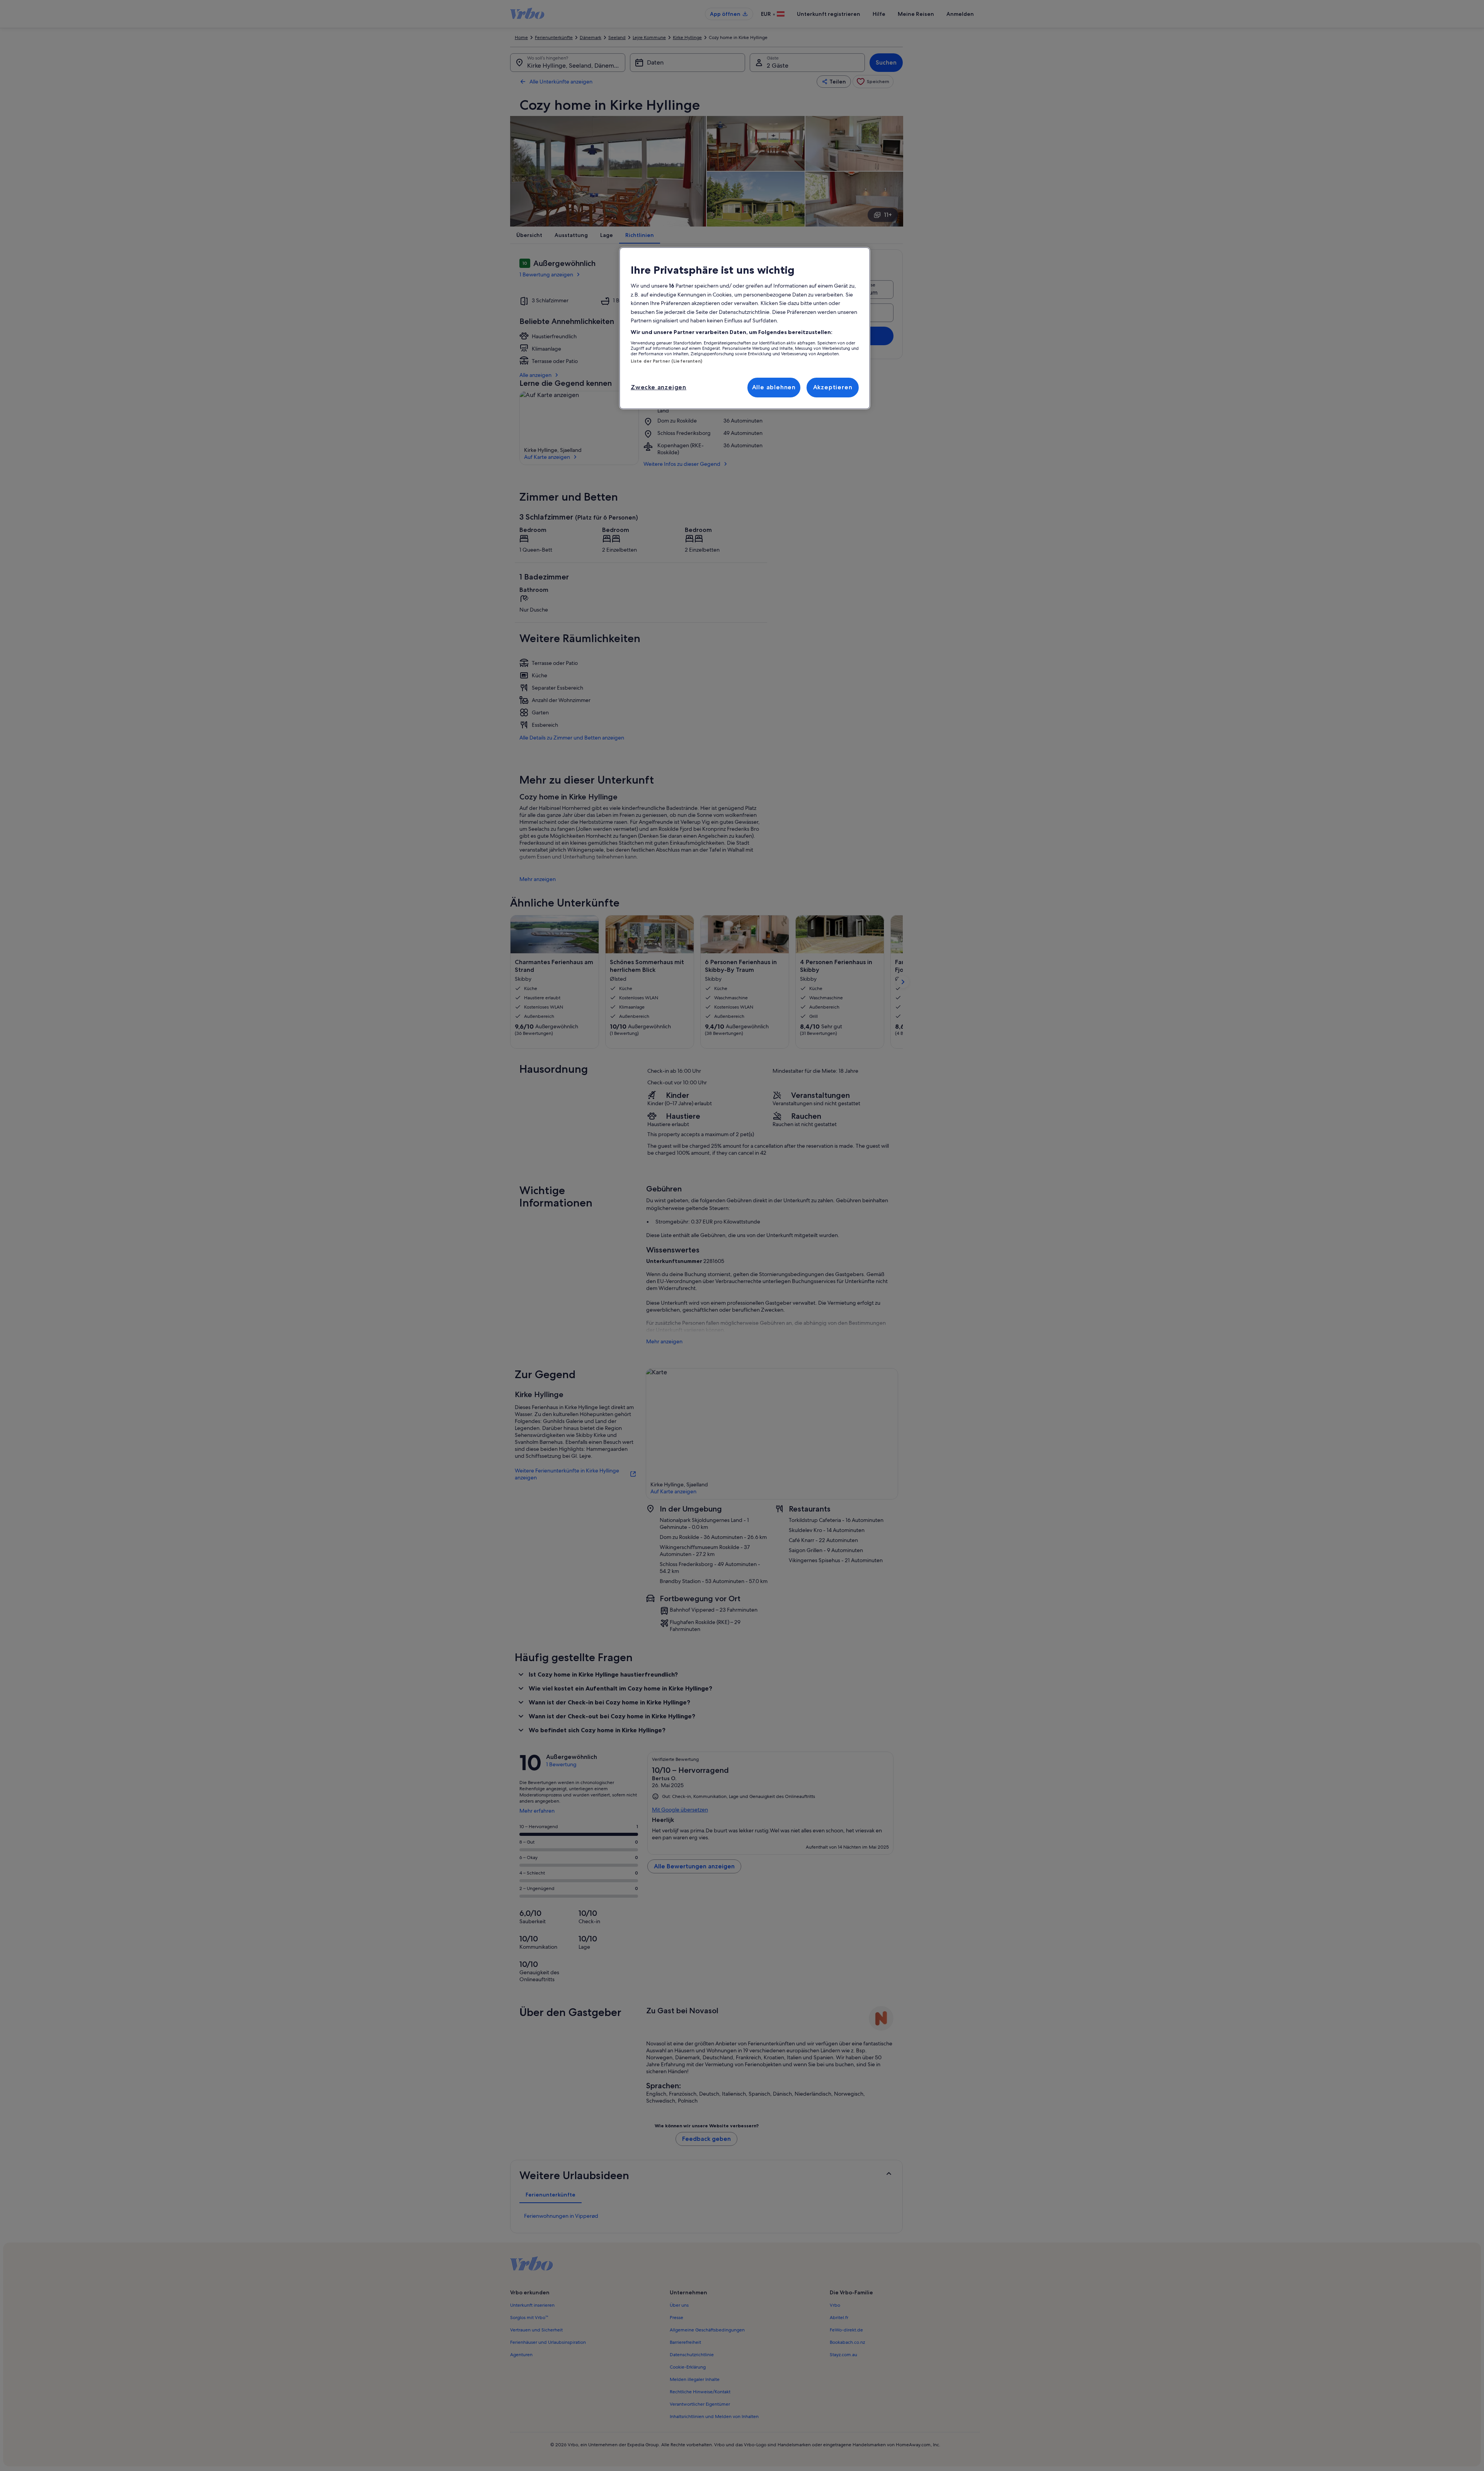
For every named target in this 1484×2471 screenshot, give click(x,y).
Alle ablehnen (774, 387)
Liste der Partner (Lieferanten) (667, 361)
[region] (745, 328)
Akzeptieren (833, 387)
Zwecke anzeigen (659, 387)
